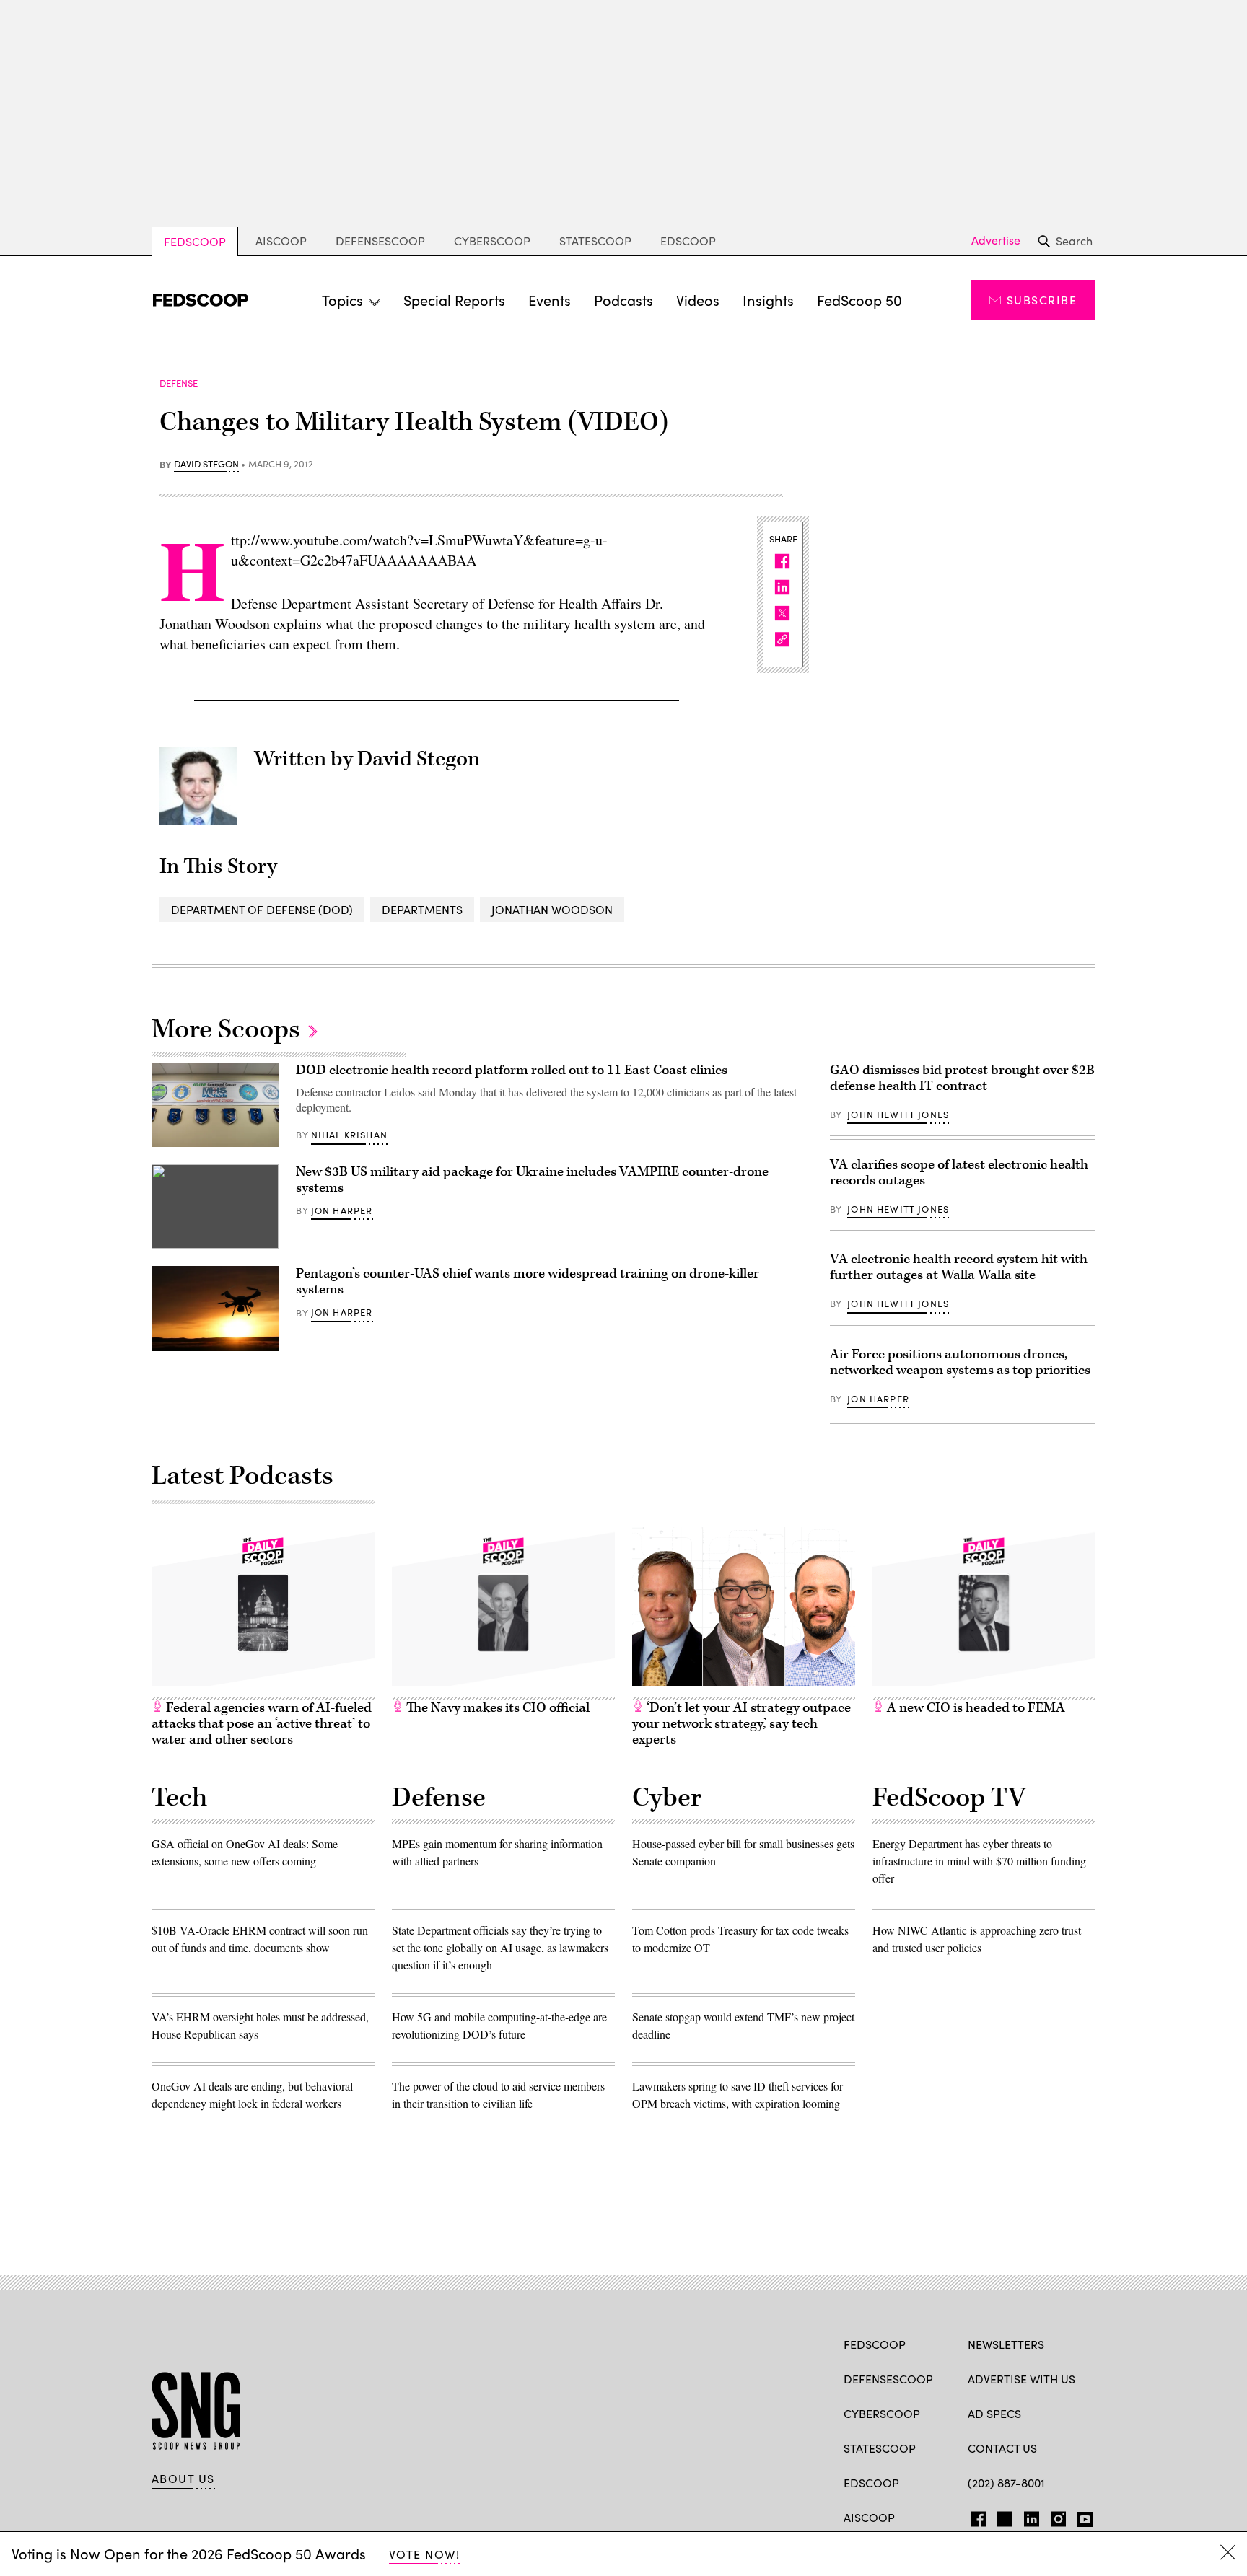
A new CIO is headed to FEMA (975, 1708)
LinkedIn (1032, 2516)
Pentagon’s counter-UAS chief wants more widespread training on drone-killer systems (528, 1282)
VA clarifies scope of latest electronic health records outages (959, 1173)
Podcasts (623, 300)
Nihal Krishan (349, 1135)
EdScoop (688, 241)
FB (975, 2516)
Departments (422, 909)
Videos (698, 300)
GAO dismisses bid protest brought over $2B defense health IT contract (962, 1078)
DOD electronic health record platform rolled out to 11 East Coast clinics (512, 1070)
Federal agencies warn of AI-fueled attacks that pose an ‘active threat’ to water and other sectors (262, 1724)
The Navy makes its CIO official (496, 1708)
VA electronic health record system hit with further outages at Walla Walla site (959, 1267)
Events (550, 300)
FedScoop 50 (859, 300)
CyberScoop (492, 241)
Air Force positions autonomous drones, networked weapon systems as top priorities (960, 1362)
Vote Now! (424, 2554)
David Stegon (206, 465)
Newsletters (1006, 2344)
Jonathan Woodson (552, 909)
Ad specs (994, 2413)
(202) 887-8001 (1006, 2483)
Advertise (996, 240)
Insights (768, 300)
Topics (342, 300)
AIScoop (281, 241)
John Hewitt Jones (898, 1115)
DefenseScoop (380, 241)
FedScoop (195, 241)
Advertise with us (1021, 2379)
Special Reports (454, 300)
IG (1054, 2516)
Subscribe (1042, 300)
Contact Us (1002, 2448)
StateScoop (595, 241)
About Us (183, 2479)
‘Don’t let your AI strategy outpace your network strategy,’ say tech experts (741, 1724)
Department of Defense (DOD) (262, 909)
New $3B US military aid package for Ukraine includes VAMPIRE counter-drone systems (532, 1180)
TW (1003, 2516)
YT (1081, 2516)
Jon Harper (342, 1210)
